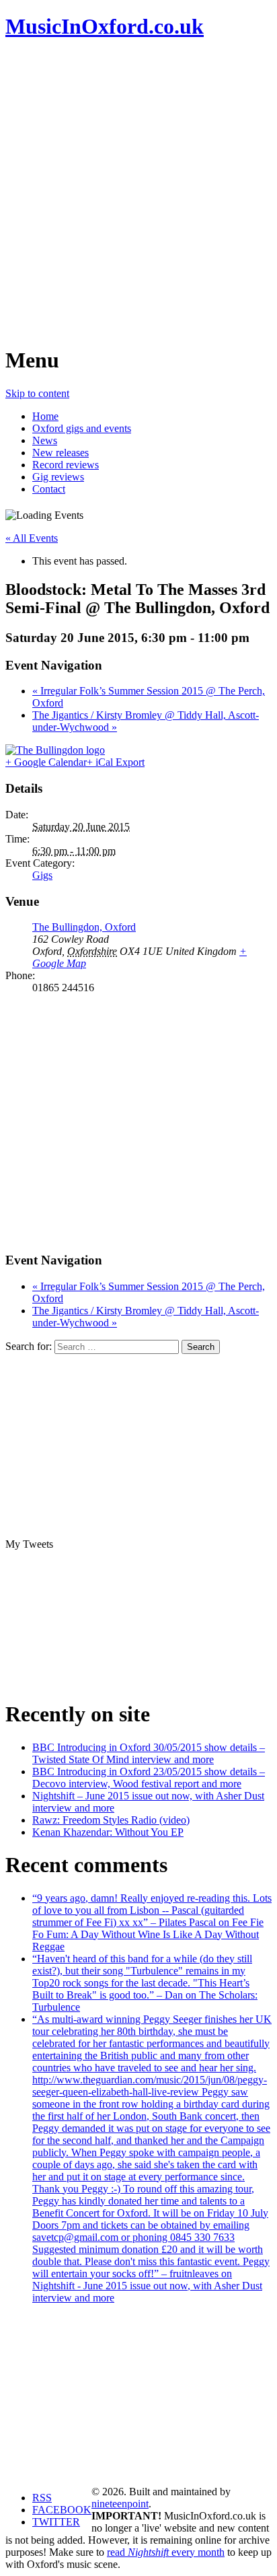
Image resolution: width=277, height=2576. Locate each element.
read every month (166, 2552)
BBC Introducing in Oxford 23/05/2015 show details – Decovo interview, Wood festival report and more (149, 1778)
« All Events (32, 538)
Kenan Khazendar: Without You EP (108, 1832)
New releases (61, 453)
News (45, 440)
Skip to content (37, 393)
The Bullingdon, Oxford (84, 927)
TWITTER (56, 2522)
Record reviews (66, 465)
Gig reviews (58, 477)
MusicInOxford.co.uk (105, 26)
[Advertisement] (138, 192)
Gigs (42, 875)
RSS (42, 2498)
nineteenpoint (120, 2504)
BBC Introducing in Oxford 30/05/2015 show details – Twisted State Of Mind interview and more (149, 1753)
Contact (49, 489)
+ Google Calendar (46, 762)
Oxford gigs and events (82, 428)
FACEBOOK (62, 2510)
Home (45, 416)
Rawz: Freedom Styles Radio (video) (111, 1820)
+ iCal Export (116, 762)
